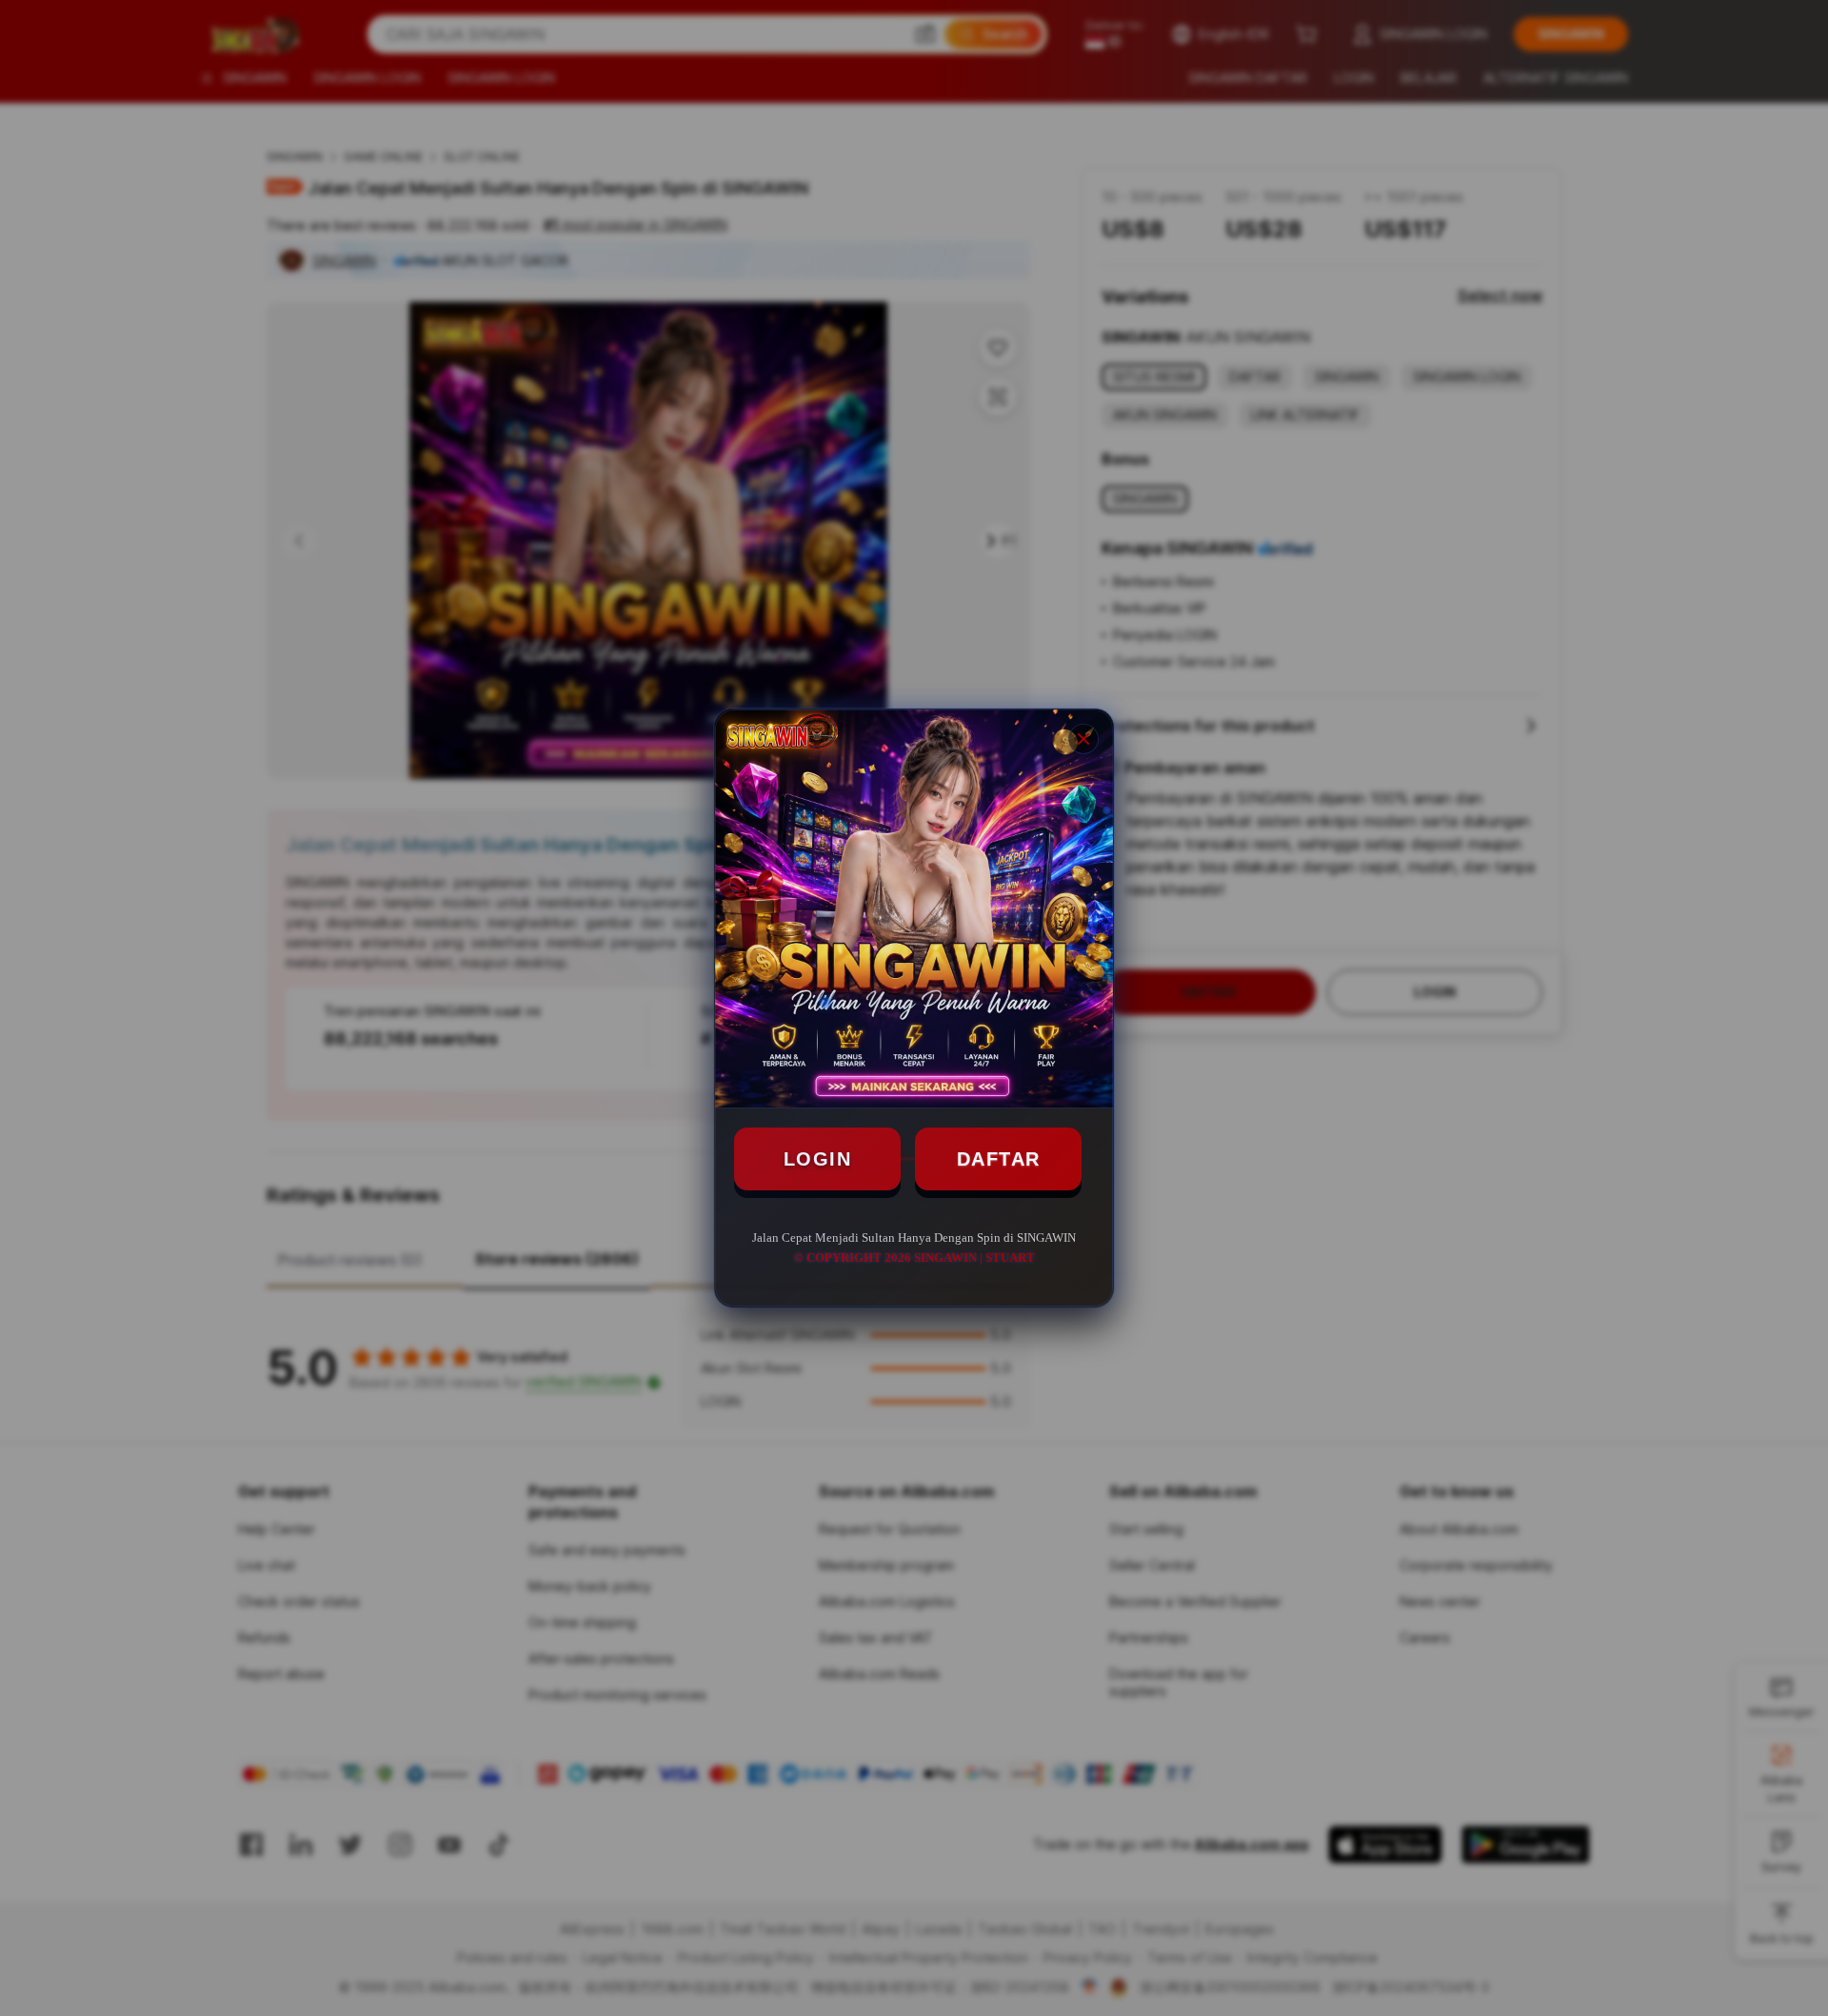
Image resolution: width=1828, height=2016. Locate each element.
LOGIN (818, 1159)
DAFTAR (999, 1159)
